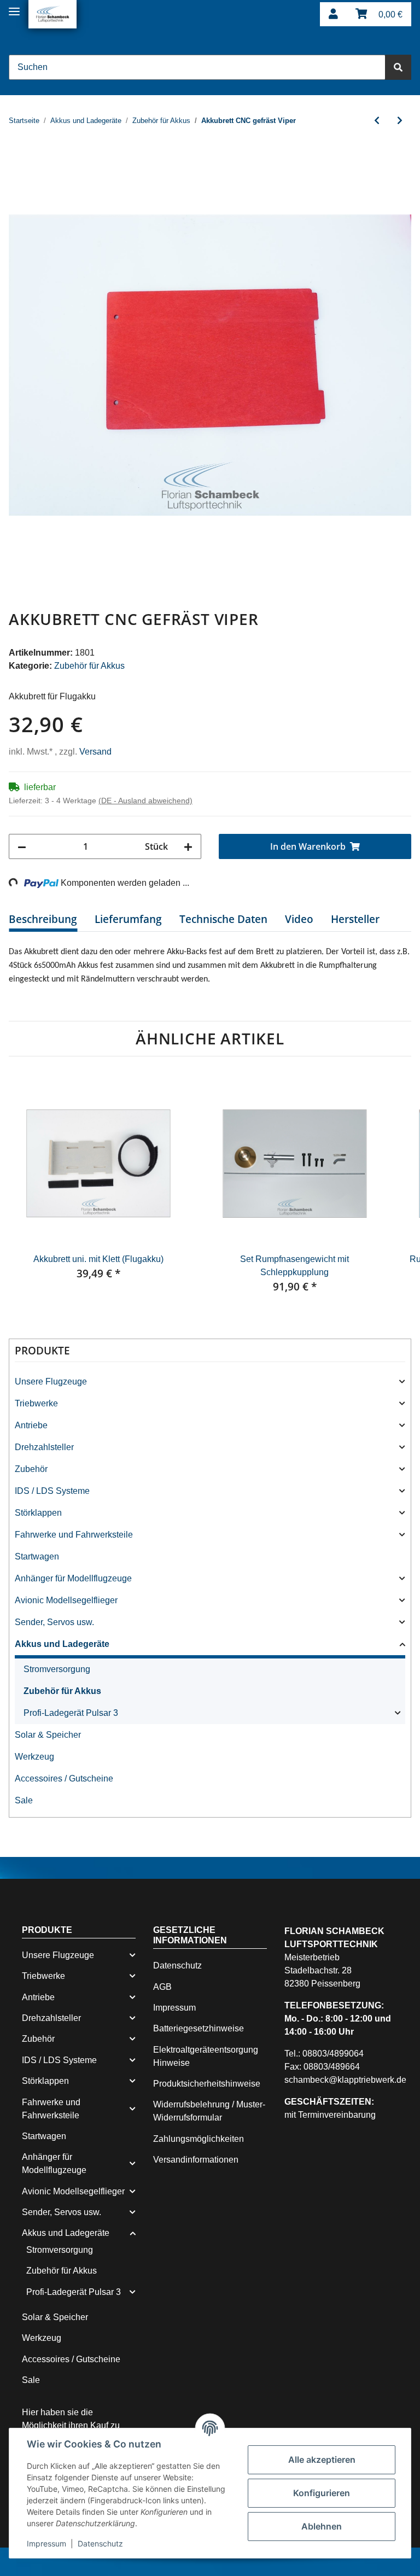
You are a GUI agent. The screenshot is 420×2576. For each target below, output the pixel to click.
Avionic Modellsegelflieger (68, 1602)
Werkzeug (35, 1759)
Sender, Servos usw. (56, 1624)
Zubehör (33, 1471)
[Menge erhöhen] (188, 847)
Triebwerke (38, 1405)
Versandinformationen (200, 2162)
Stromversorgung (60, 1671)
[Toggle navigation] (14, 7)
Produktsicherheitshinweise (211, 2086)
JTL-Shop (360, 2562)
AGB (162, 1989)
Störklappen (40, 1515)
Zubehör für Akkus (94, 666)
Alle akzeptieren (322, 2460)
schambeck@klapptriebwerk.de (349, 2082)
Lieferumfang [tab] (128, 920)
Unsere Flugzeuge (51, 1383)
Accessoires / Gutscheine (66, 1780)
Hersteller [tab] (355, 920)
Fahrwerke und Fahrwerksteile (77, 1537)
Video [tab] (299, 920)
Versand (99, 752)
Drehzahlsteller (46, 1449)
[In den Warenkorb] (17, 159)
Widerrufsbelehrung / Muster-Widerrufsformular (208, 2113)
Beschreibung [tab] (43, 920)
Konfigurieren (322, 2493)
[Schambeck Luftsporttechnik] (52, 14)
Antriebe (33, 1427)
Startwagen (38, 1558)
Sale (23, 1802)
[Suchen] (398, 67)
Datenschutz (179, 1968)
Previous (27, 1193)
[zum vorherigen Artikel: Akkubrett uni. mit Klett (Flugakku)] (377, 121)
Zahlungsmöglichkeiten (201, 2141)
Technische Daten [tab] (223, 920)
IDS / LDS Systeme (52, 1493)
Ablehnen (322, 2526)
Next (393, 1193)
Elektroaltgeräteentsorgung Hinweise (210, 2058)
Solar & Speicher (49, 1737)
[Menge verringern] (22, 847)
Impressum (177, 2010)
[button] (333, 14)
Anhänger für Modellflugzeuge (77, 1580)
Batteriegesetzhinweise (201, 2031)
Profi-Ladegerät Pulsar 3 (73, 1715)
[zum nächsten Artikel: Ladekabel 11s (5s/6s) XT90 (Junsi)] (400, 121)
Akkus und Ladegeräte (64, 1646)
